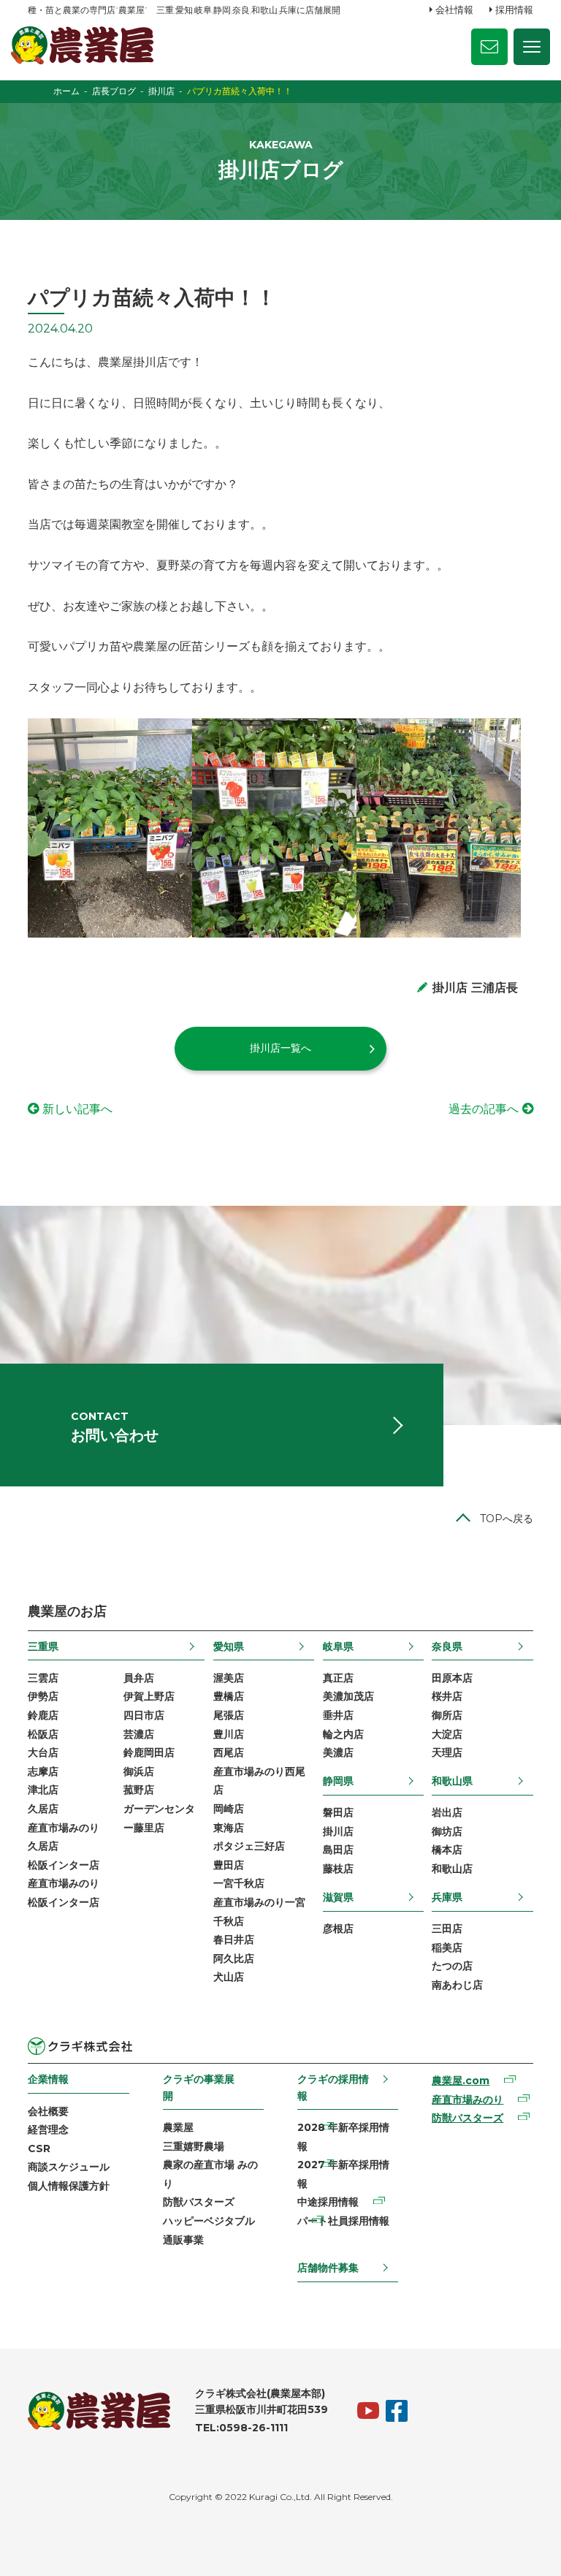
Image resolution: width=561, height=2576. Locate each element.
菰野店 (139, 1790)
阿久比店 (234, 1958)
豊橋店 (229, 1696)
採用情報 (514, 10)
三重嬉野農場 (194, 2146)
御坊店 (447, 1831)
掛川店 (338, 1831)
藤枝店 (338, 1869)
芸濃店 (139, 1734)
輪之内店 (343, 1734)
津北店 (43, 1790)
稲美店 (447, 1948)
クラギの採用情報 (333, 2087)
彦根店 (338, 1929)
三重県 (43, 1646)
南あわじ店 (457, 1985)
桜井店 (447, 1696)
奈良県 (447, 1646)
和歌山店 (452, 1869)
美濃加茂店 (348, 1696)
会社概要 (48, 2111)
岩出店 (447, 1812)
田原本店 (452, 1678)
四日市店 (144, 1715)
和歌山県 (452, 1781)
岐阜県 (338, 1646)
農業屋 (178, 2127)
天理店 (447, 1752)
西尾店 (229, 1752)
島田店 (338, 1850)
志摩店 (43, 1771)
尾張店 (229, 1715)
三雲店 (43, 1678)
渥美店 (229, 1678)
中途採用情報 (328, 2202)
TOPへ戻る (507, 1519)
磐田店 (338, 1812)
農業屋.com (461, 2081)
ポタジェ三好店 (249, 1846)
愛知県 (229, 1646)
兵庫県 (447, 1897)
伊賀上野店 (149, 1696)
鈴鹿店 (43, 1715)
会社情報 (454, 10)
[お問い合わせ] (489, 47)
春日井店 (234, 1939)
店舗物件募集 (328, 2268)
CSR (39, 2148)
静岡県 (338, 1781)
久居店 (43, 1809)
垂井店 (338, 1715)
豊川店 (229, 1734)
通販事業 (183, 2240)
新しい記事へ (77, 1109)
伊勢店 (43, 1696)
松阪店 (43, 1734)
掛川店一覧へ (280, 1048)
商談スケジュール (69, 2167)
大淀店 (447, 1734)
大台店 (43, 1752)
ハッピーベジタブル (209, 2221)
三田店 (447, 1929)
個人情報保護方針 (69, 2186)
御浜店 (139, 1771)
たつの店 (452, 1966)
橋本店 (447, 1850)
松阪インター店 (64, 1865)
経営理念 (48, 2129)
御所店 (447, 1715)
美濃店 (338, 1752)
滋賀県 (338, 1897)
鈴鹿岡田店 (149, 1752)
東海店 (229, 1828)
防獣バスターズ (199, 2202)
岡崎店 (229, 1809)
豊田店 (229, 1865)
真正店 (338, 1678)
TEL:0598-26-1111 (241, 2428)
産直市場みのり (467, 2100)
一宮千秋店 (239, 1883)
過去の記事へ (484, 1109)
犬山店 (229, 1977)
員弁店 (139, 1678)
